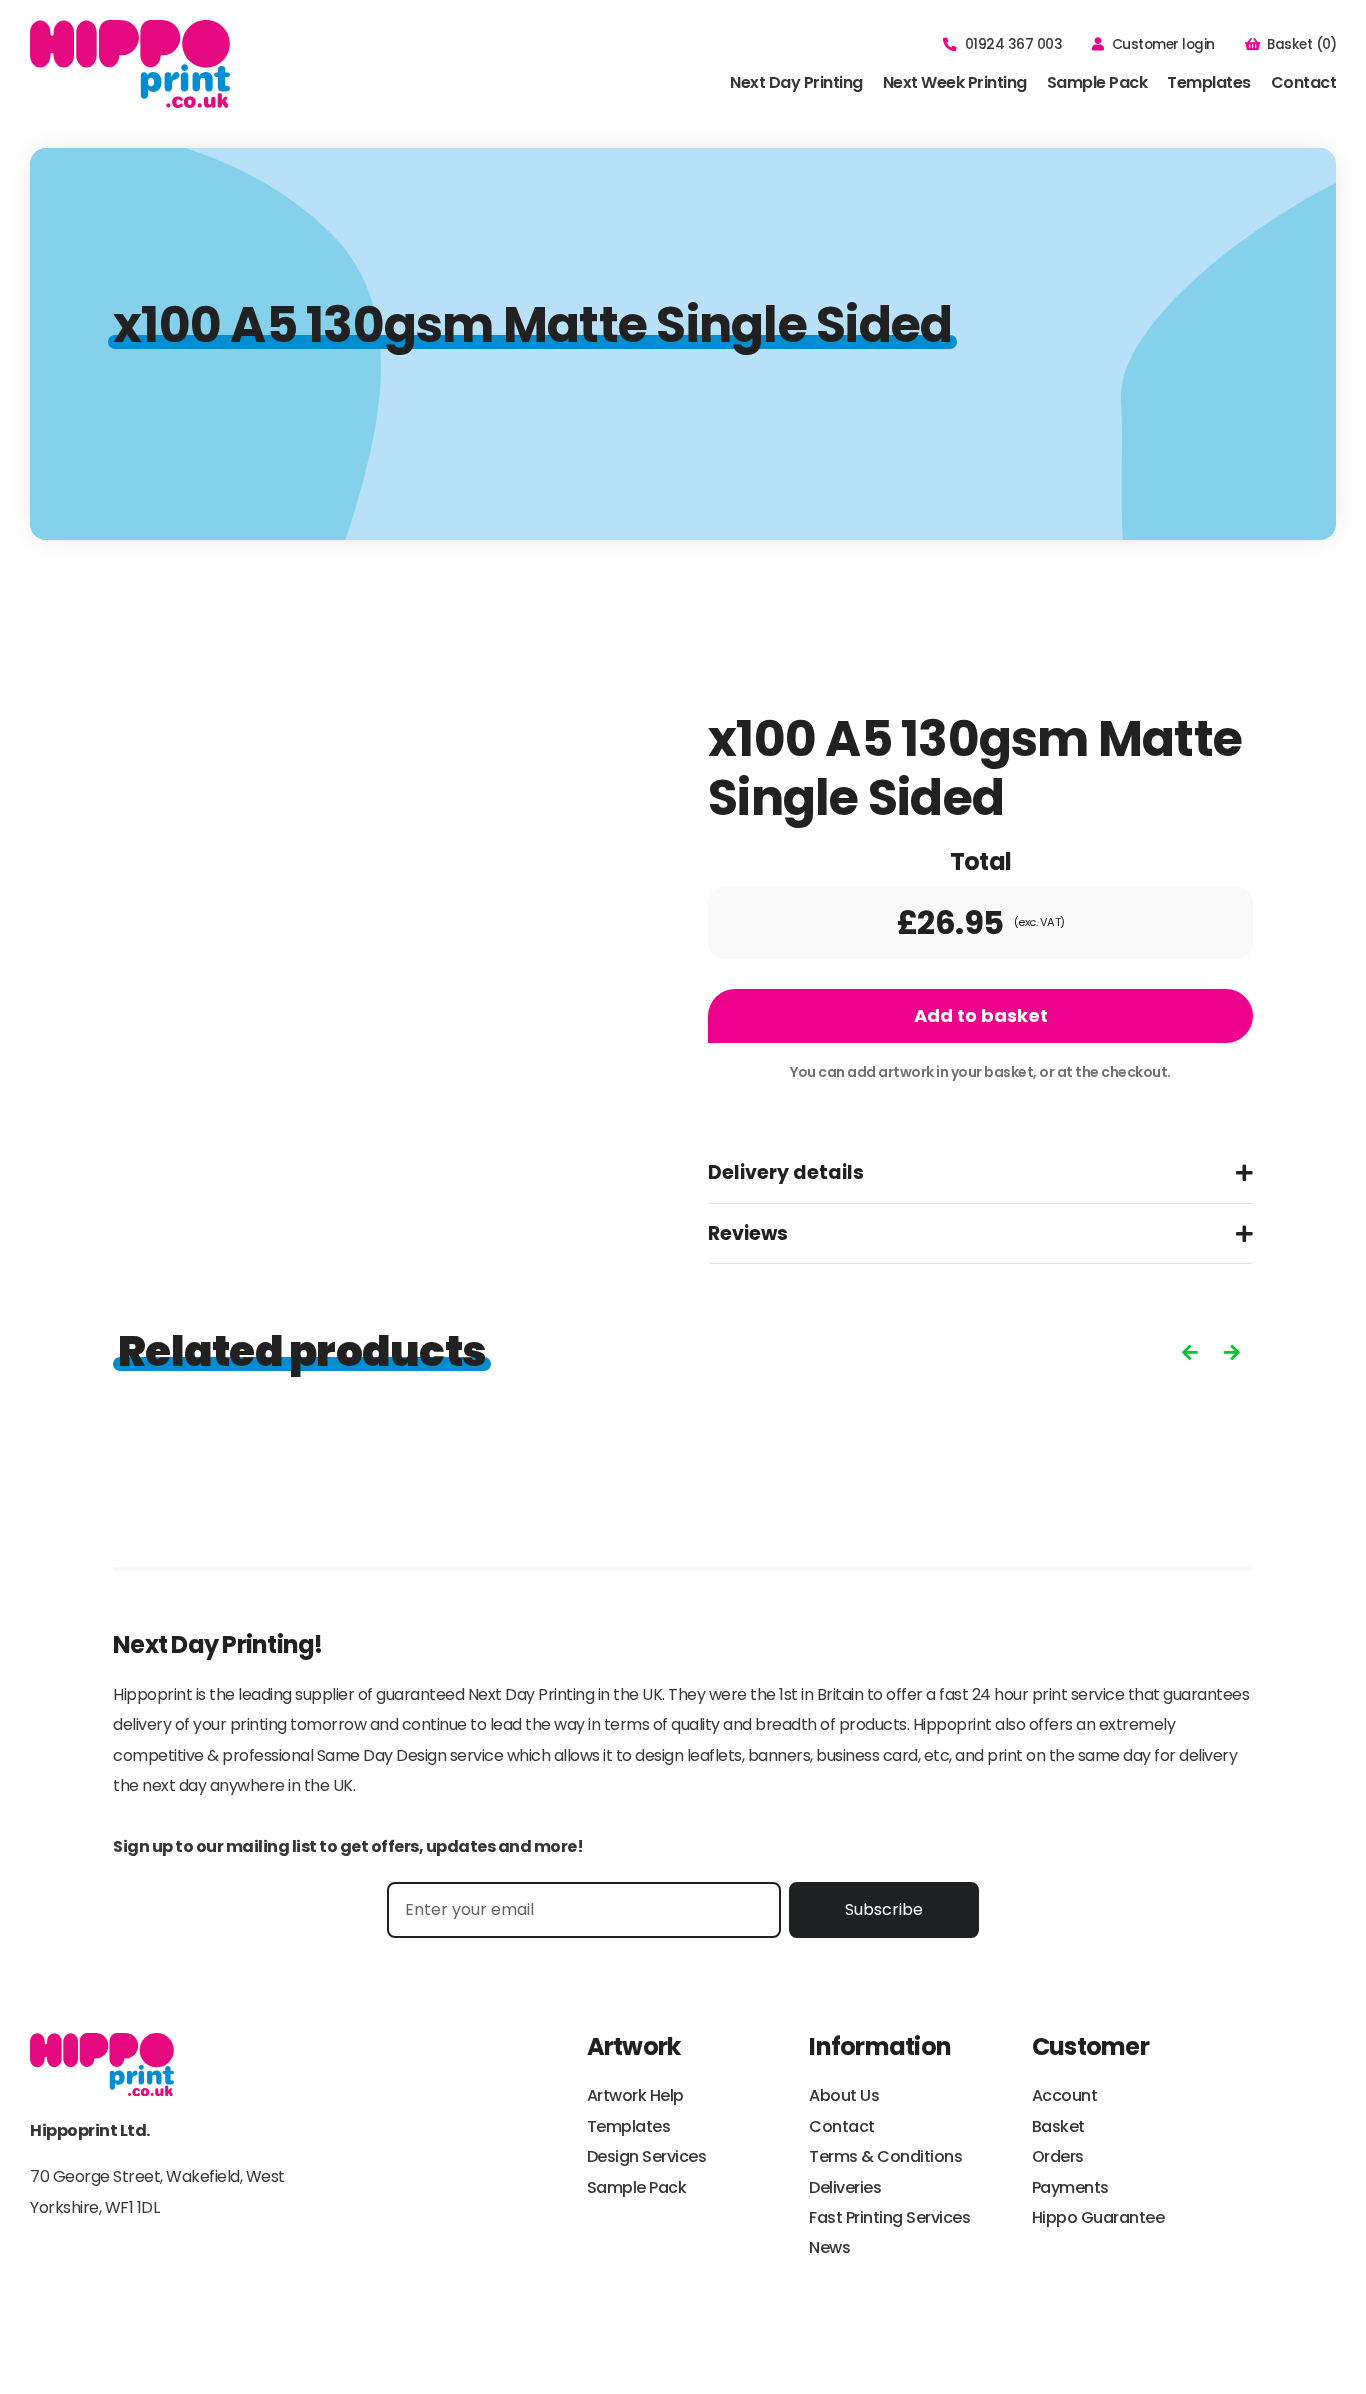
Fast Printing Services (889, 2217)
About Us (844, 2095)
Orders (1058, 2156)
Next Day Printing (796, 82)
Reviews (748, 1233)
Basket (1058, 2126)
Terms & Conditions (885, 2156)
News (829, 2247)
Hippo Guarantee (1098, 2217)
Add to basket (981, 1015)
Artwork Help (635, 2095)
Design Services (647, 2156)
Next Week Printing (955, 82)
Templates (1209, 82)
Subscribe (884, 1909)
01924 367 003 (1013, 44)
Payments (1070, 2187)
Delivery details (786, 1172)
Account (1065, 2095)
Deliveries (845, 2187)
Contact (1304, 82)
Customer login (1163, 44)
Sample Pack (1097, 82)
